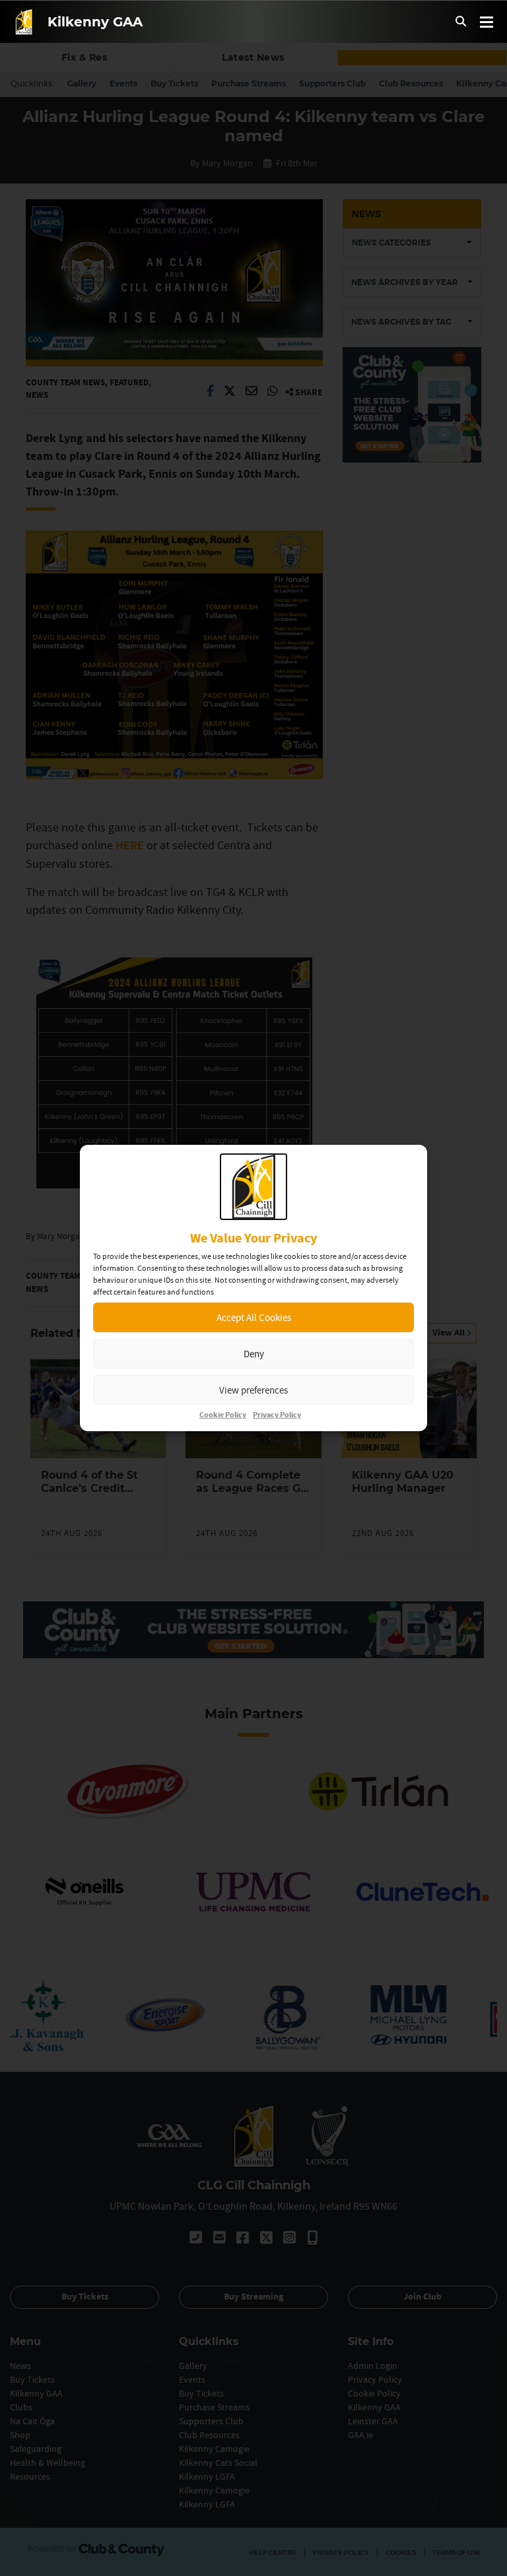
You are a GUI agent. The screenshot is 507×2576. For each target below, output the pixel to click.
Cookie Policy (223, 1415)
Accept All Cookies (254, 1317)
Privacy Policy (277, 1415)
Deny (254, 1354)
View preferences (253, 1390)
